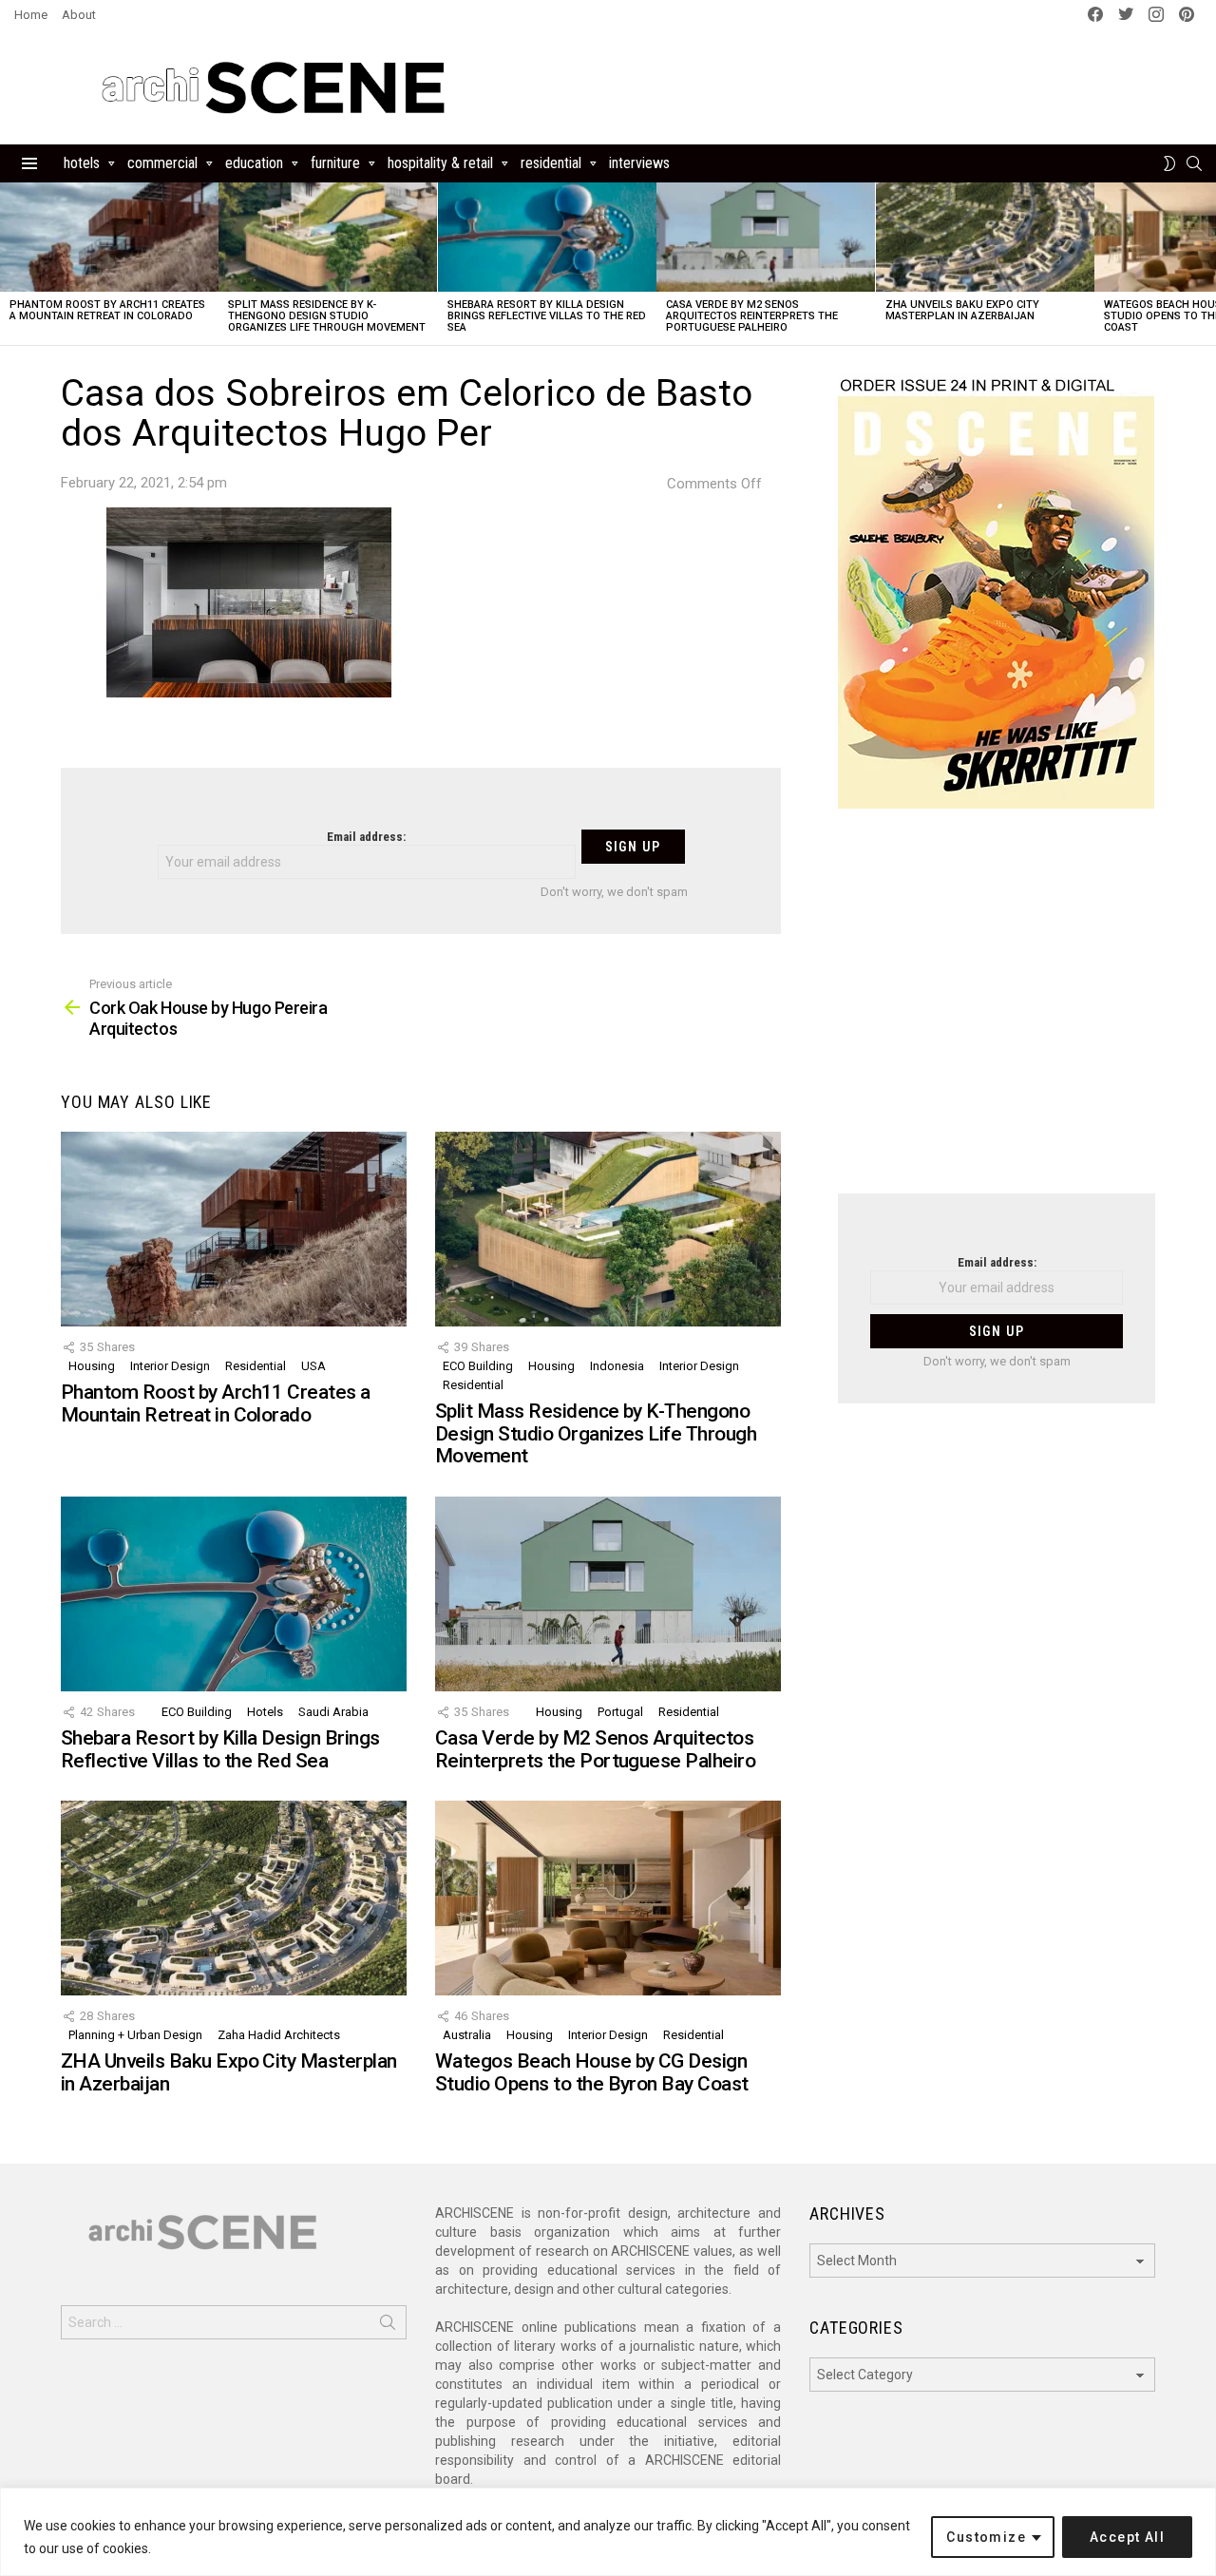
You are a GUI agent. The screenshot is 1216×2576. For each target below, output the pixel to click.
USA (313, 1366)
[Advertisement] (997, 1013)
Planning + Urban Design (135, 2035)
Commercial (162, 163)
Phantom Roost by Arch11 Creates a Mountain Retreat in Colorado (107, 310)
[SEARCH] (1194, 163)
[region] (608, 2532)
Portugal (620, 1712)
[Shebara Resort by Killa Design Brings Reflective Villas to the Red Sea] (547, 237)
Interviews (639, 163)
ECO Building (478, 1366)
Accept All (1127, 2537)
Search (388, 2326)
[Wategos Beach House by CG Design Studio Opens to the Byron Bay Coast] (608, 1898)
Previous (9, 264)
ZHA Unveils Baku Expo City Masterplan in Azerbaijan (962, 310)
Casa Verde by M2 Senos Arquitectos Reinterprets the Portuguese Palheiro (752, 316)
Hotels (82, 163)
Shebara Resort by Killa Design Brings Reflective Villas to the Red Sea (547, 316)
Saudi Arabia (333, 1712)
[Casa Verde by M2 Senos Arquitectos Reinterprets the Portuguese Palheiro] (766, 237)
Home (31, 15)
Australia (467, 2035)
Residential (551, 163)
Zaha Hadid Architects (279, 2035)
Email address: (366, 837)
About (79, 15)
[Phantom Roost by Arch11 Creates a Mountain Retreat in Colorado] (109, 237)
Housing (92, 1366)
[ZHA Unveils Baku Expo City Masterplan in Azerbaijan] (985, 237)
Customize (986, 2537)
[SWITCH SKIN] (1169, 163)
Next (1206, 264)
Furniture (335, 163)
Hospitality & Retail (440, 163)
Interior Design (170, 1366)
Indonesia (617, 1366)
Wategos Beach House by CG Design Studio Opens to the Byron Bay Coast (592, 2072)
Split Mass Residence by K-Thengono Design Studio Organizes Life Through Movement (327, 316)
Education (254, 163)
